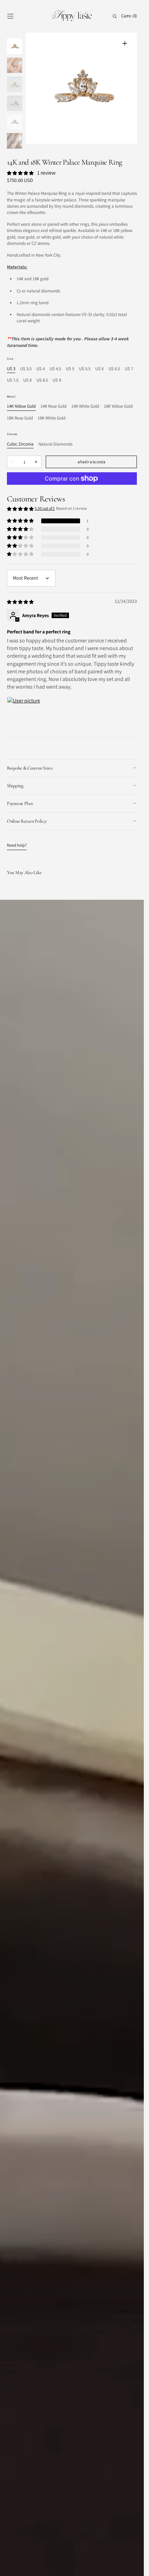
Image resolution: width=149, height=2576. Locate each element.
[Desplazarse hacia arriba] (133, 2566)
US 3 (11, 369)
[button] (10, 16)
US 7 (129, 369)
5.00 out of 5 (45, 508)
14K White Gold (85, 406)
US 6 (99, 369)
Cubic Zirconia (20, 444)
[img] (21, 602)
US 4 (41, 369)
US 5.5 (85, 369)
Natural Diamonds (55, 444)
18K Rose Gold (20, 418)
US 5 (70, 369)
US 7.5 (13, 380)
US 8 (27, 380)
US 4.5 (55, 369)
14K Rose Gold (54, 406)
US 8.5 (42, 380)
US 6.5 (114, 369)
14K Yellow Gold (21, 406)
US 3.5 (26, 369)
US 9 (57, 380)
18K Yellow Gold (118, 406)
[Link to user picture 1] (24, 713)
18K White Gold (52, 418)
